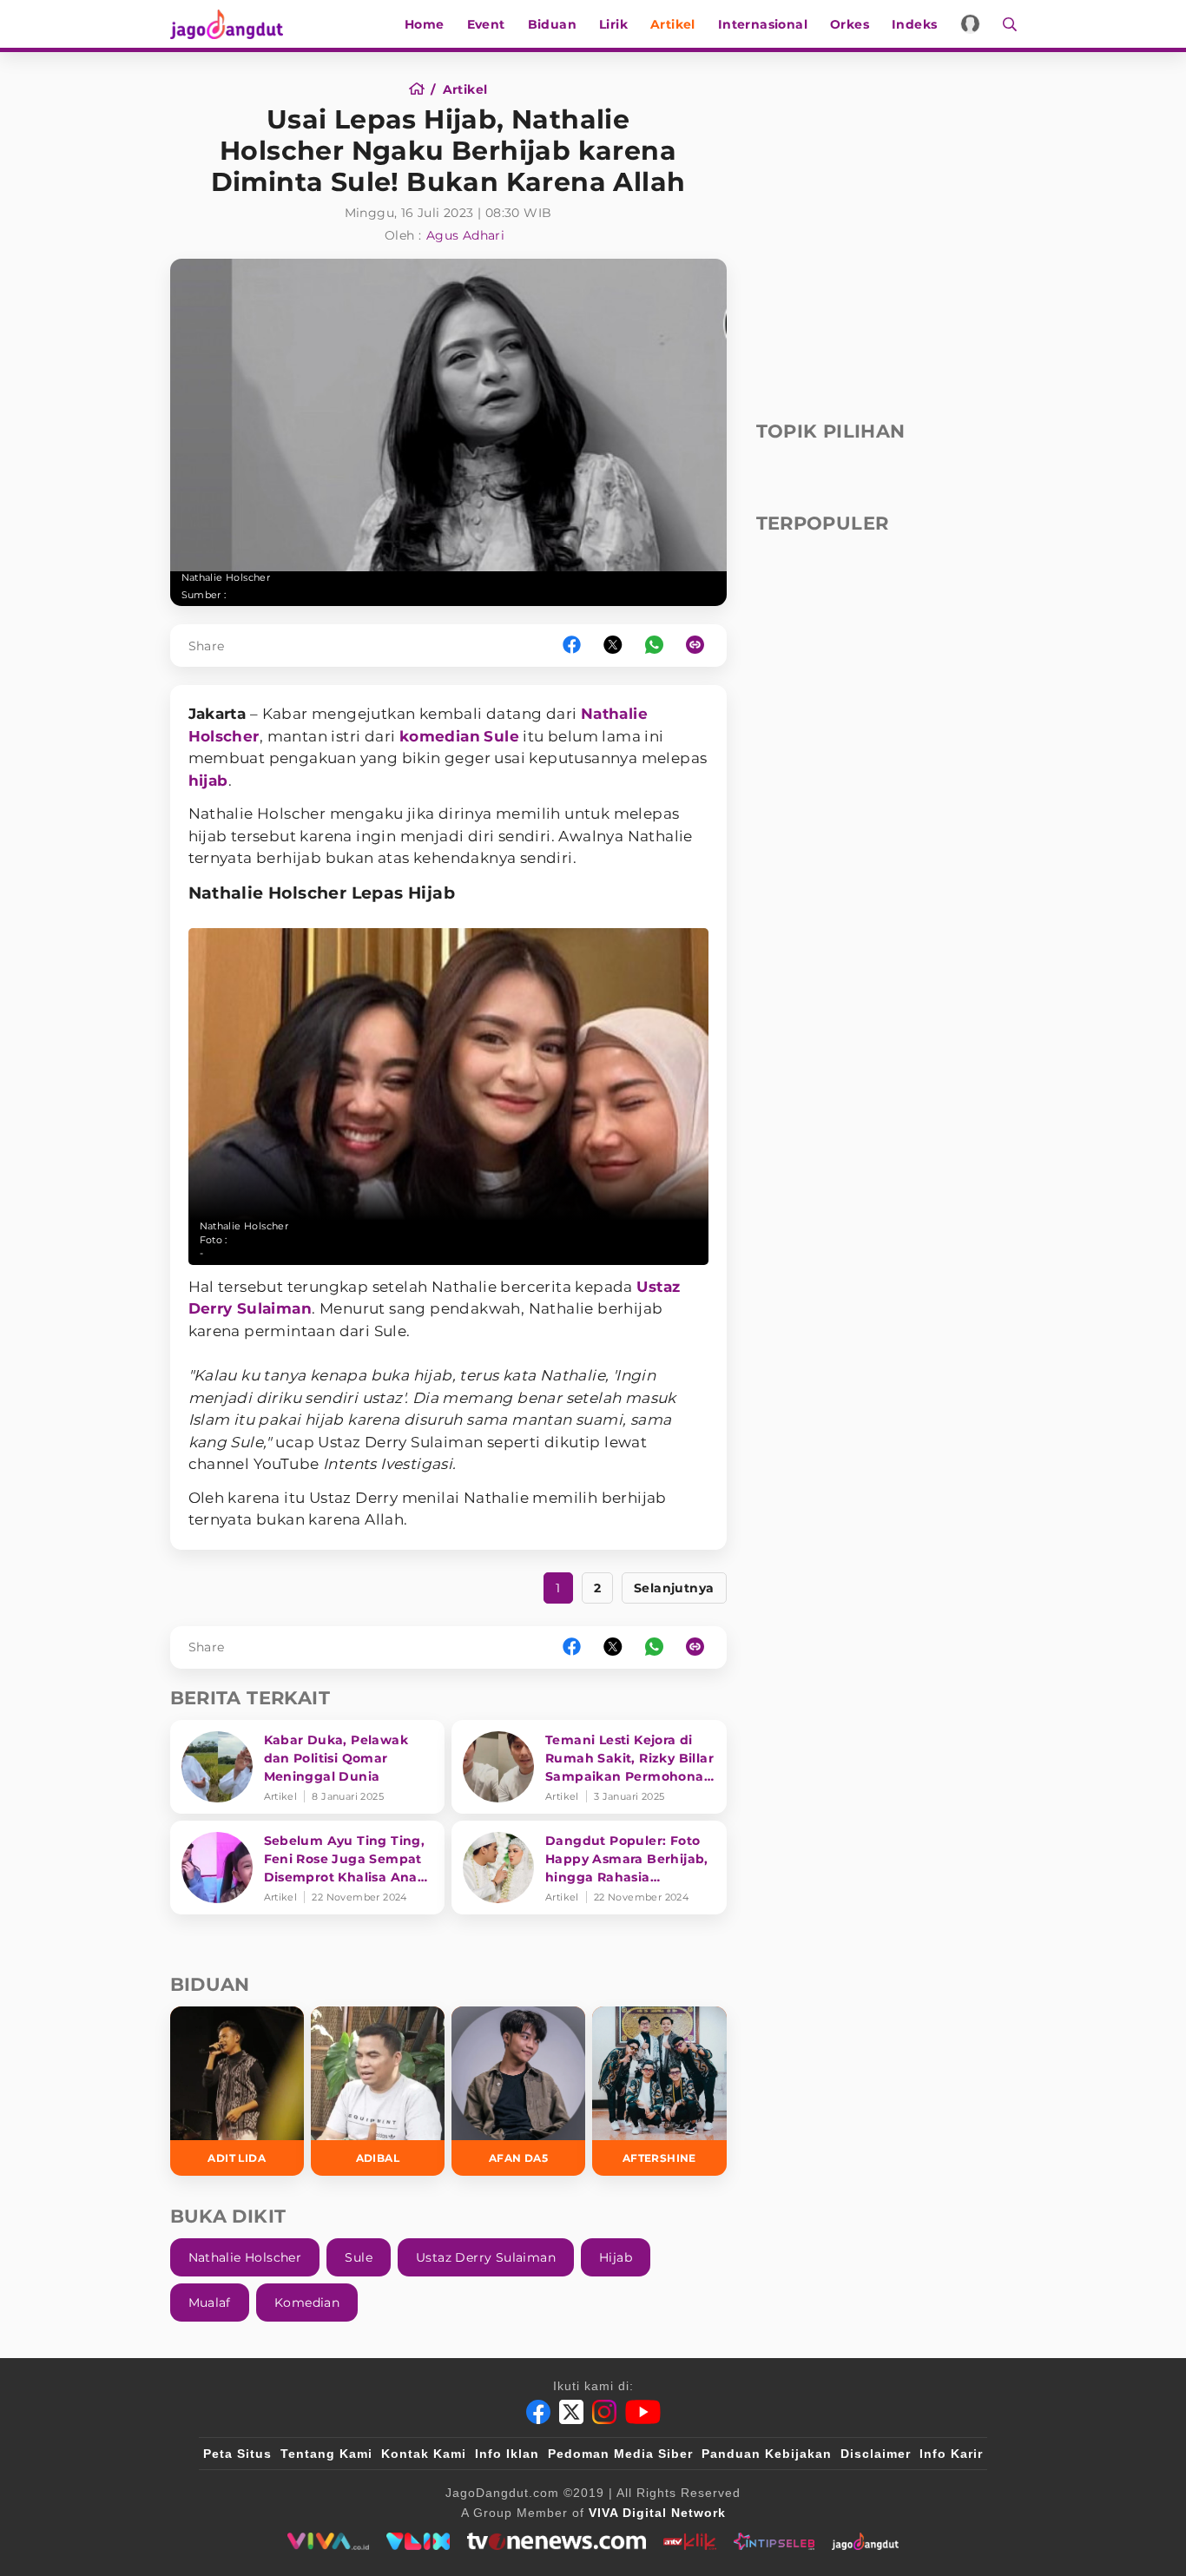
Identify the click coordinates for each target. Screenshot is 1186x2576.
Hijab (616, 2257)
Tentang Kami (326, 2454)
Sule (501, 736)
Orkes (850, 24)
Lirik (613, 24)
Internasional (763, 24)
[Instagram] (604, 2412)
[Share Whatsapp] (654, 646)
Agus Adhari (465, 235)
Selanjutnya (674, 1588)
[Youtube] (643, 2412)
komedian (440, 736)
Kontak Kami (424, 2454)
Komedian (307, 2303)
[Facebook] (538, 2412)
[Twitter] (571, 2412)
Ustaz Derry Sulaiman (486, 2257)
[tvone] (556, 2541)
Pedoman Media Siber (620, 2454)
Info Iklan (507, 2454)
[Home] (422, 89)
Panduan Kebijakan (767, 2454)
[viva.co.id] (328, 2541)
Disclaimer (876, 2454)
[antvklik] (690, 2541)
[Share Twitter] (613, 646)
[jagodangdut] (865, 2541)
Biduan (552, 24)
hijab (208, 781)
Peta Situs (237, 2454)
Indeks (914, 24)
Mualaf (210, 2303)
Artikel (673, 24)
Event (486, 24)
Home (425, 24)
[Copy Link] (701, 646)
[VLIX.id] (418, 2541)
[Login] (970, 24)
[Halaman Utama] (233, 24)
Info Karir (951, 2454)
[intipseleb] (774, 2541)
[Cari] (1004, 24)
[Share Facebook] (572, 646)
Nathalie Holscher (245, 2257)
